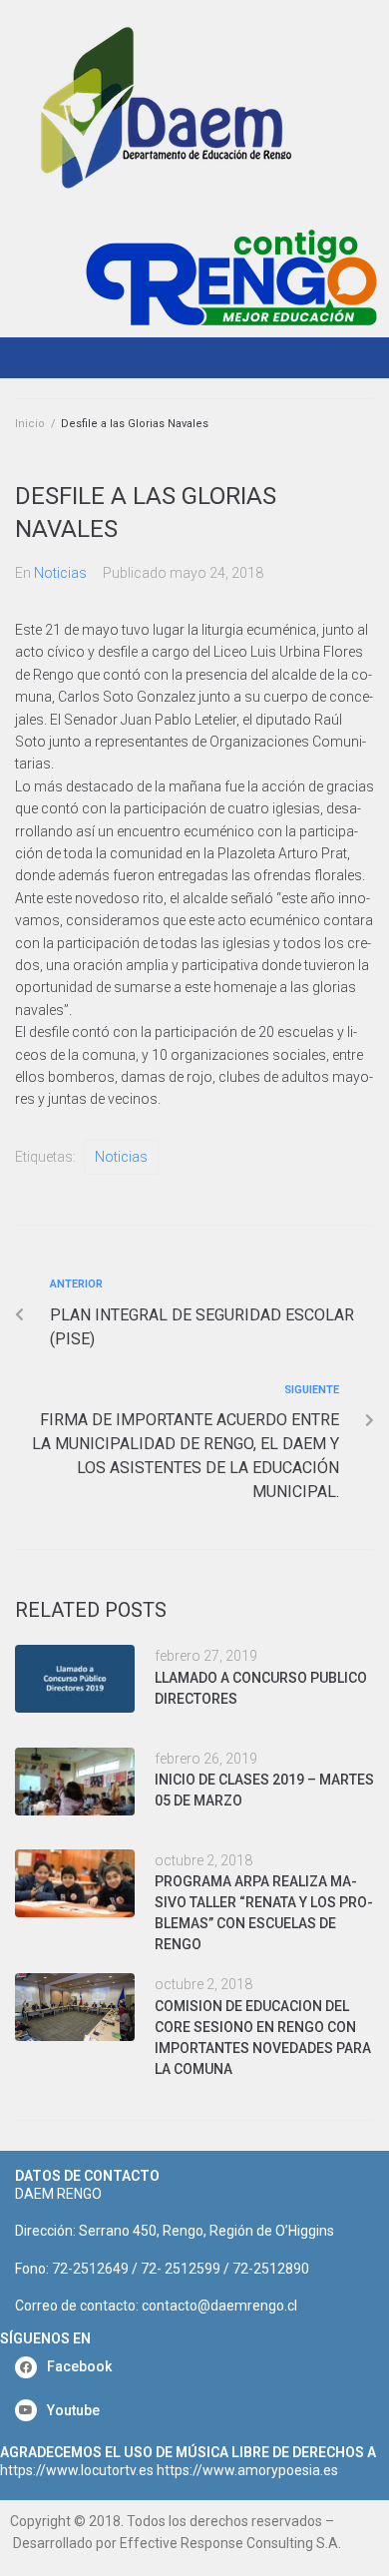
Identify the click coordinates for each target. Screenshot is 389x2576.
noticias (121, 1157)
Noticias (60, 573)
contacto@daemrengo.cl (219, 2306)
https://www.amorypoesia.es (247, 2470)
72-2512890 (271, 2269)
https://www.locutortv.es (77, 2470)
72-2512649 (90, 2269)
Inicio (30, 424)
